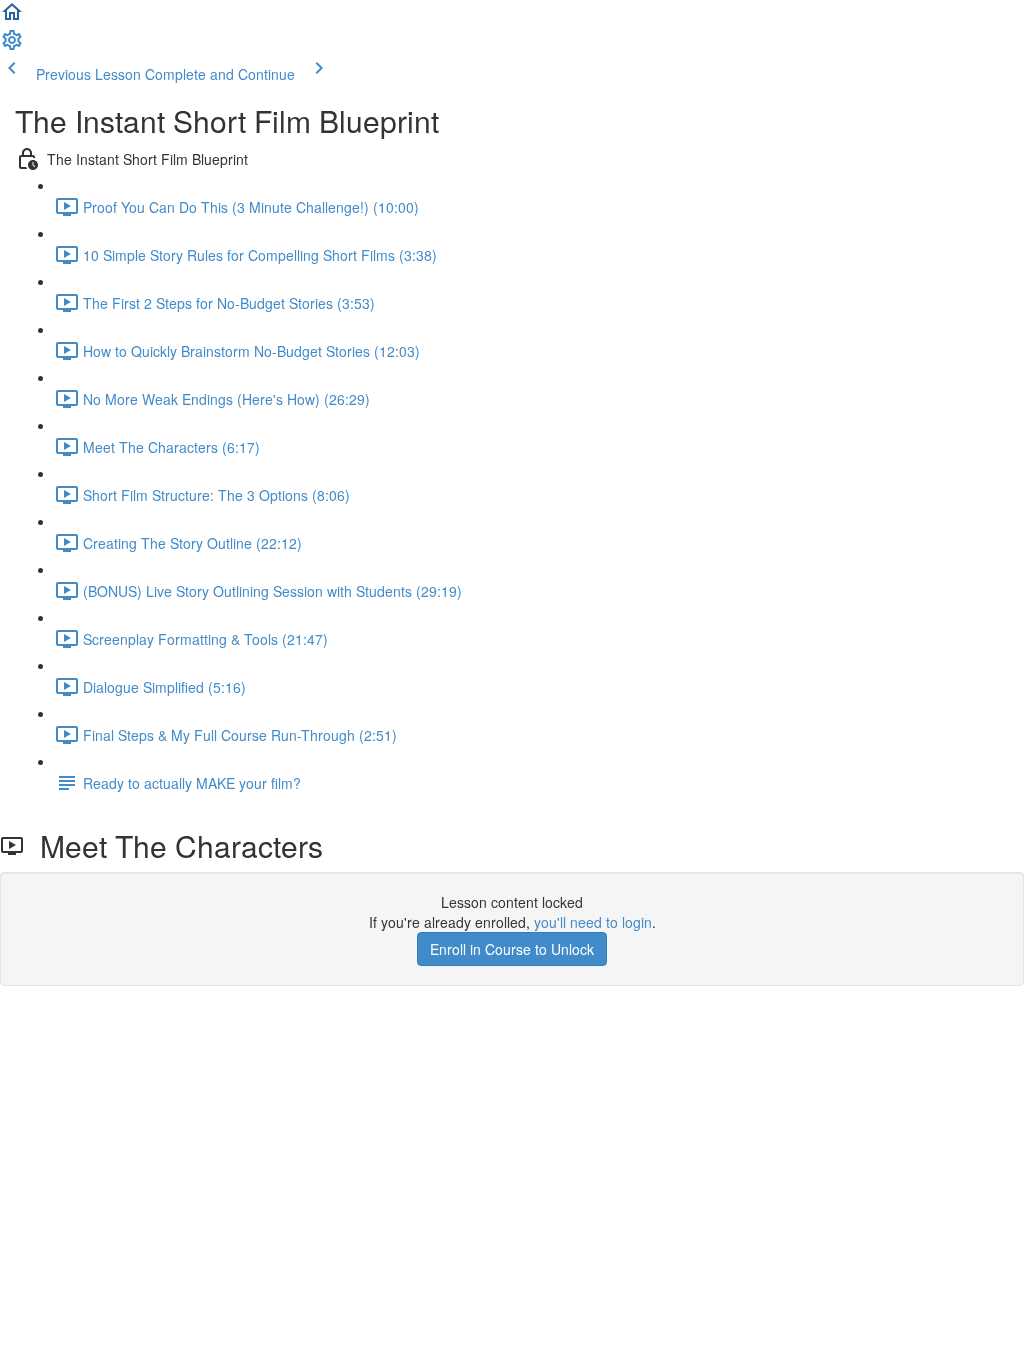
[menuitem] (12, 46)
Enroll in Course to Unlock (512, 949)
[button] (12, 18)
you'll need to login (593, 922)
